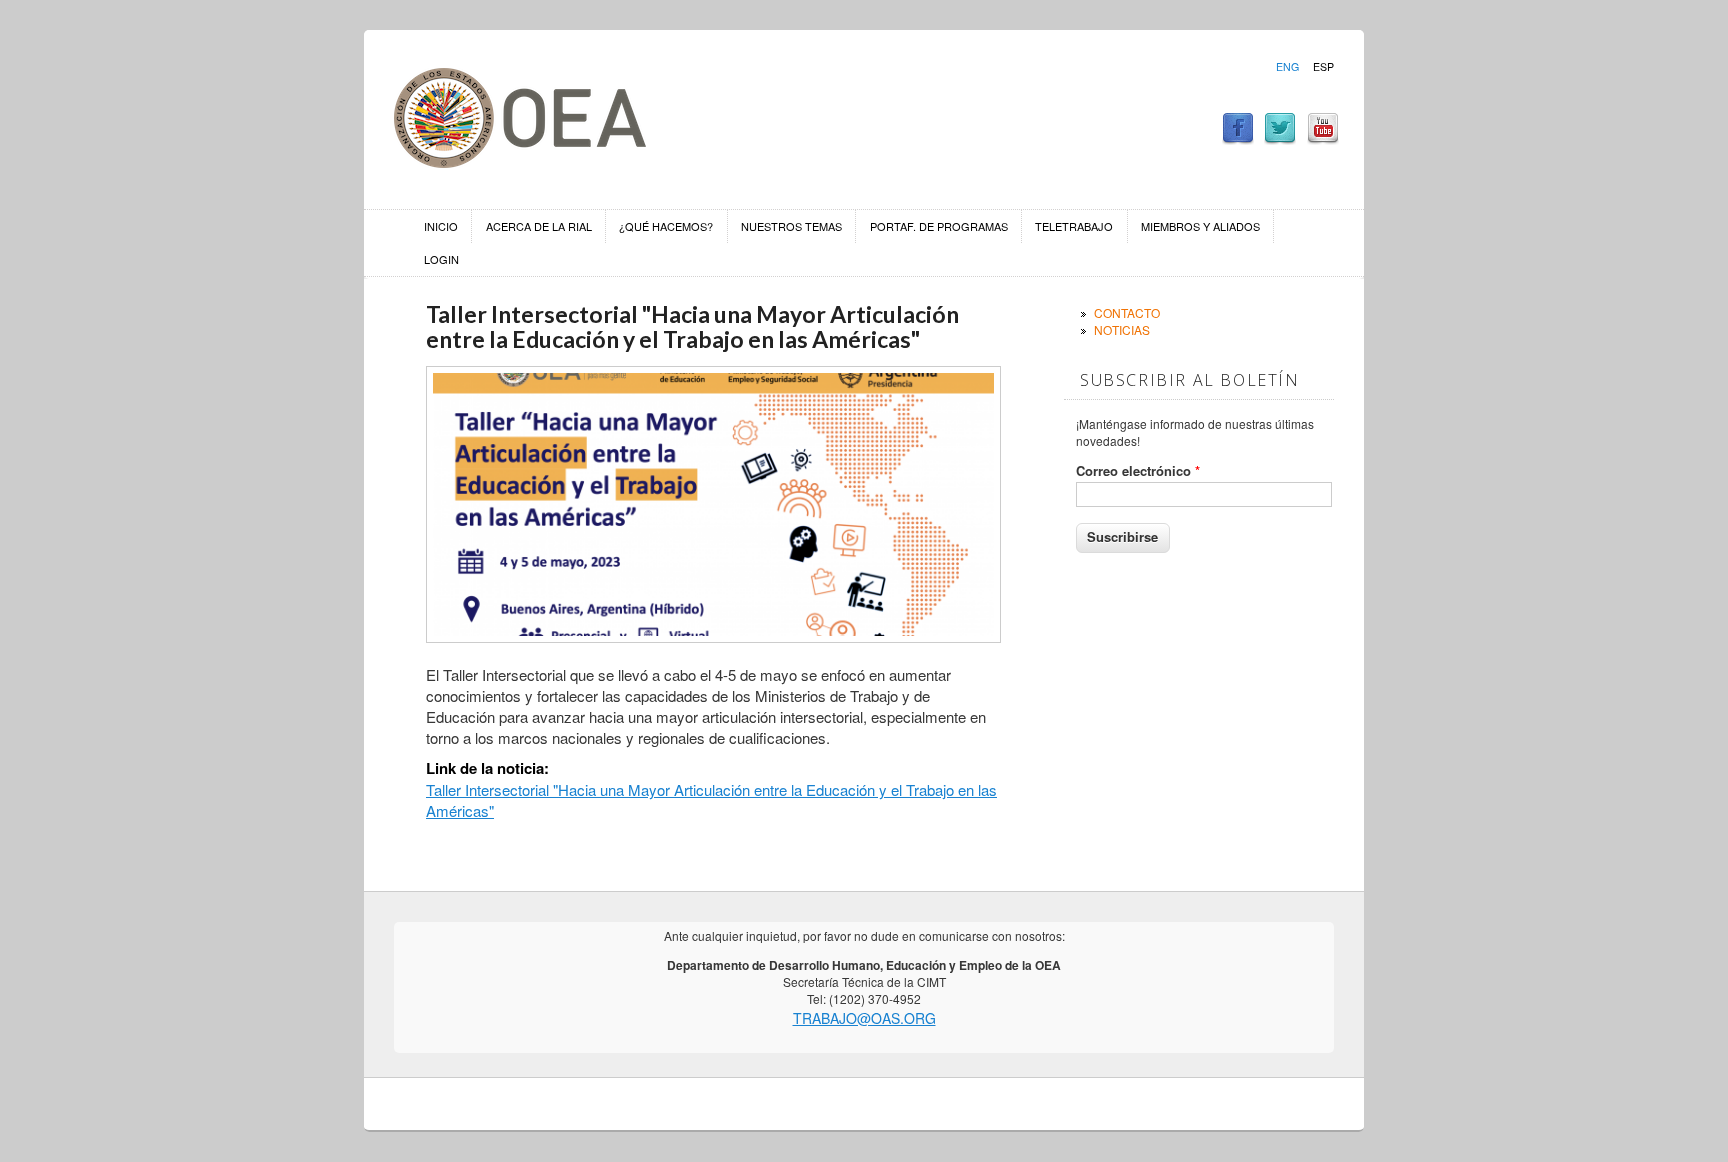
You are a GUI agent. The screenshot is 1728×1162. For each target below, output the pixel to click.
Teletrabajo (1074, 226)
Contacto (1127, 312)
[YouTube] (1323, 138)
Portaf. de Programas (939, 226)
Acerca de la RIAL (539, 226)
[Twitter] (1280, 138)
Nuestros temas (791, 226)
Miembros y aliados (1200, 226)
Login (441, 259)
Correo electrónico (1138, 471)
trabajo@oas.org (864, 1018)
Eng (1287, 67)
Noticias (1122, 329)
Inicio (441, 226)
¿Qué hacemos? (666, 226)
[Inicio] (520, 161)
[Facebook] (1238, 138)
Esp (1323, 67)
